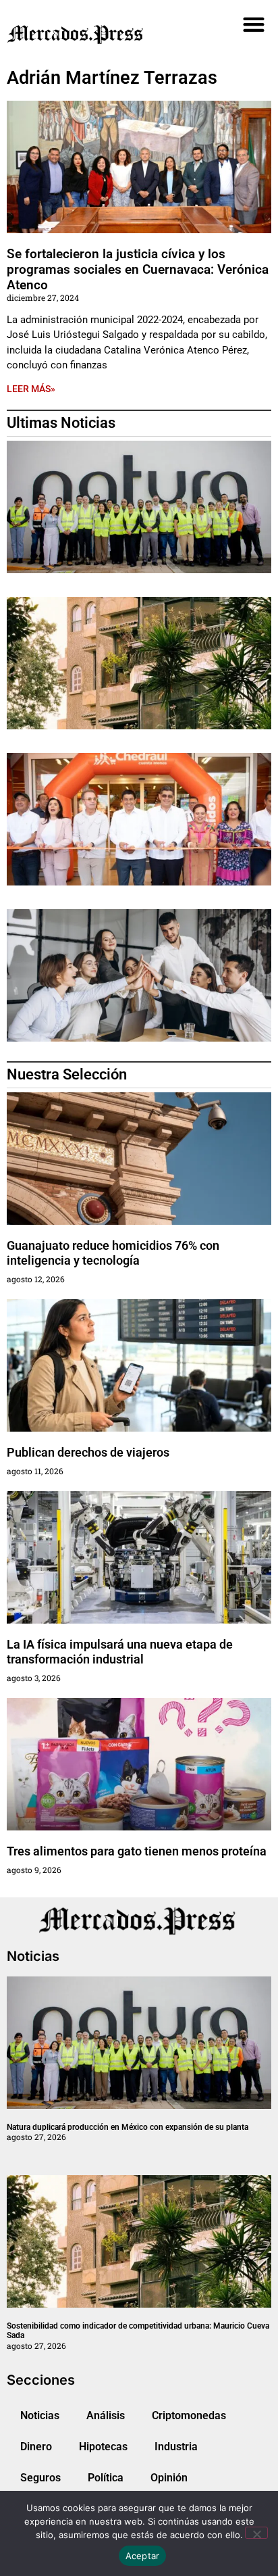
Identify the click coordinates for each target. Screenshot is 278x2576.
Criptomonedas (189, 2415)
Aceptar (143, 2556)
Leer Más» (31, 389)
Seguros (40, 2478)
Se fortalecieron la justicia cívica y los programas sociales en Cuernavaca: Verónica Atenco (138, 269)
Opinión (169, 2478)
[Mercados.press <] (97, 34)
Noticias (40, 2415)
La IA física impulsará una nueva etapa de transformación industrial (120, 1652)
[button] (254, 24)
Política (106, 2478)
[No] (256, 2533)
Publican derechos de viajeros (88, 1452)
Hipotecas (103, 2447)
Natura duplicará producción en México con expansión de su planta (128, 2127)
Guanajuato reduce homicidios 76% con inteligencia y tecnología (113, 1253)
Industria (176, 2447)
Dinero (36, 2447)
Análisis (106, 2415)
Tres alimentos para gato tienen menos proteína (137, 1851)
